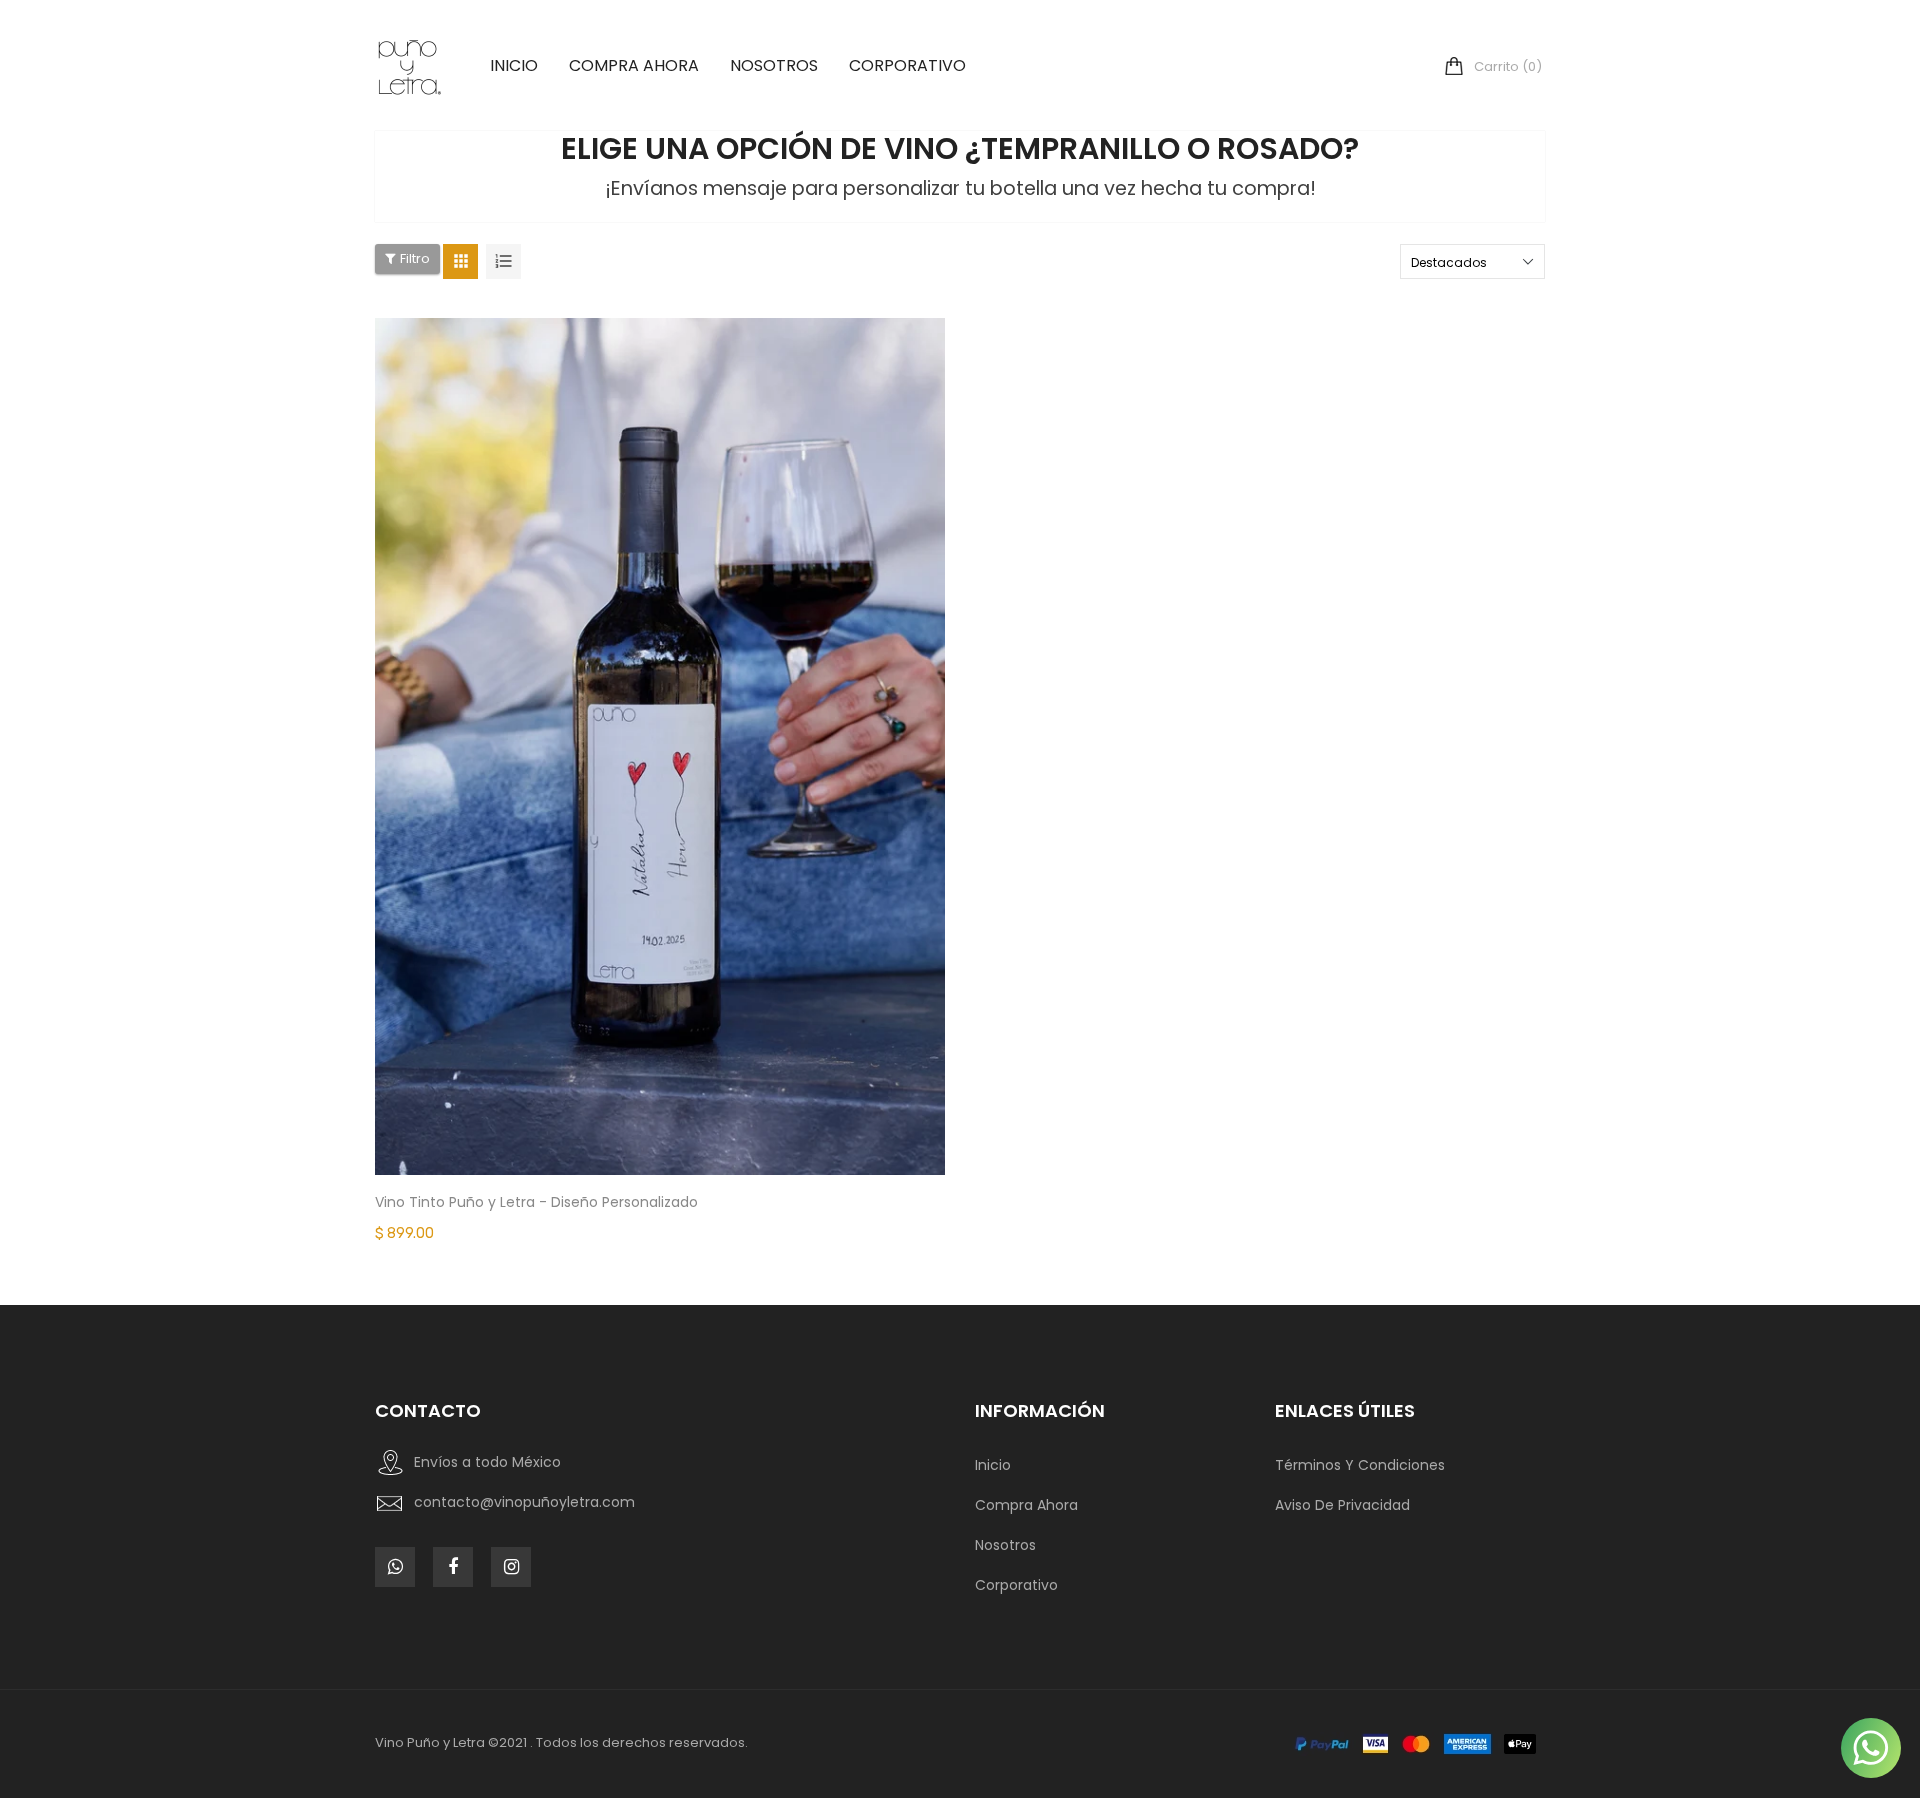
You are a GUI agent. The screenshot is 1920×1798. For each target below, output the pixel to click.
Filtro (415, 258)
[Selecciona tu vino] (630, 808)
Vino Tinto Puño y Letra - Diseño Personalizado (536, 1202)
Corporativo (1016, 1585)
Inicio (993, 1465)
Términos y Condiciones (1360, 1465)
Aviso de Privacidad (1342, 1505)
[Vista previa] (690, 808)
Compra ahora (1026, 1505)
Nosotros (1005, 1545)
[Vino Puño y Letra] (1413, 1743)
